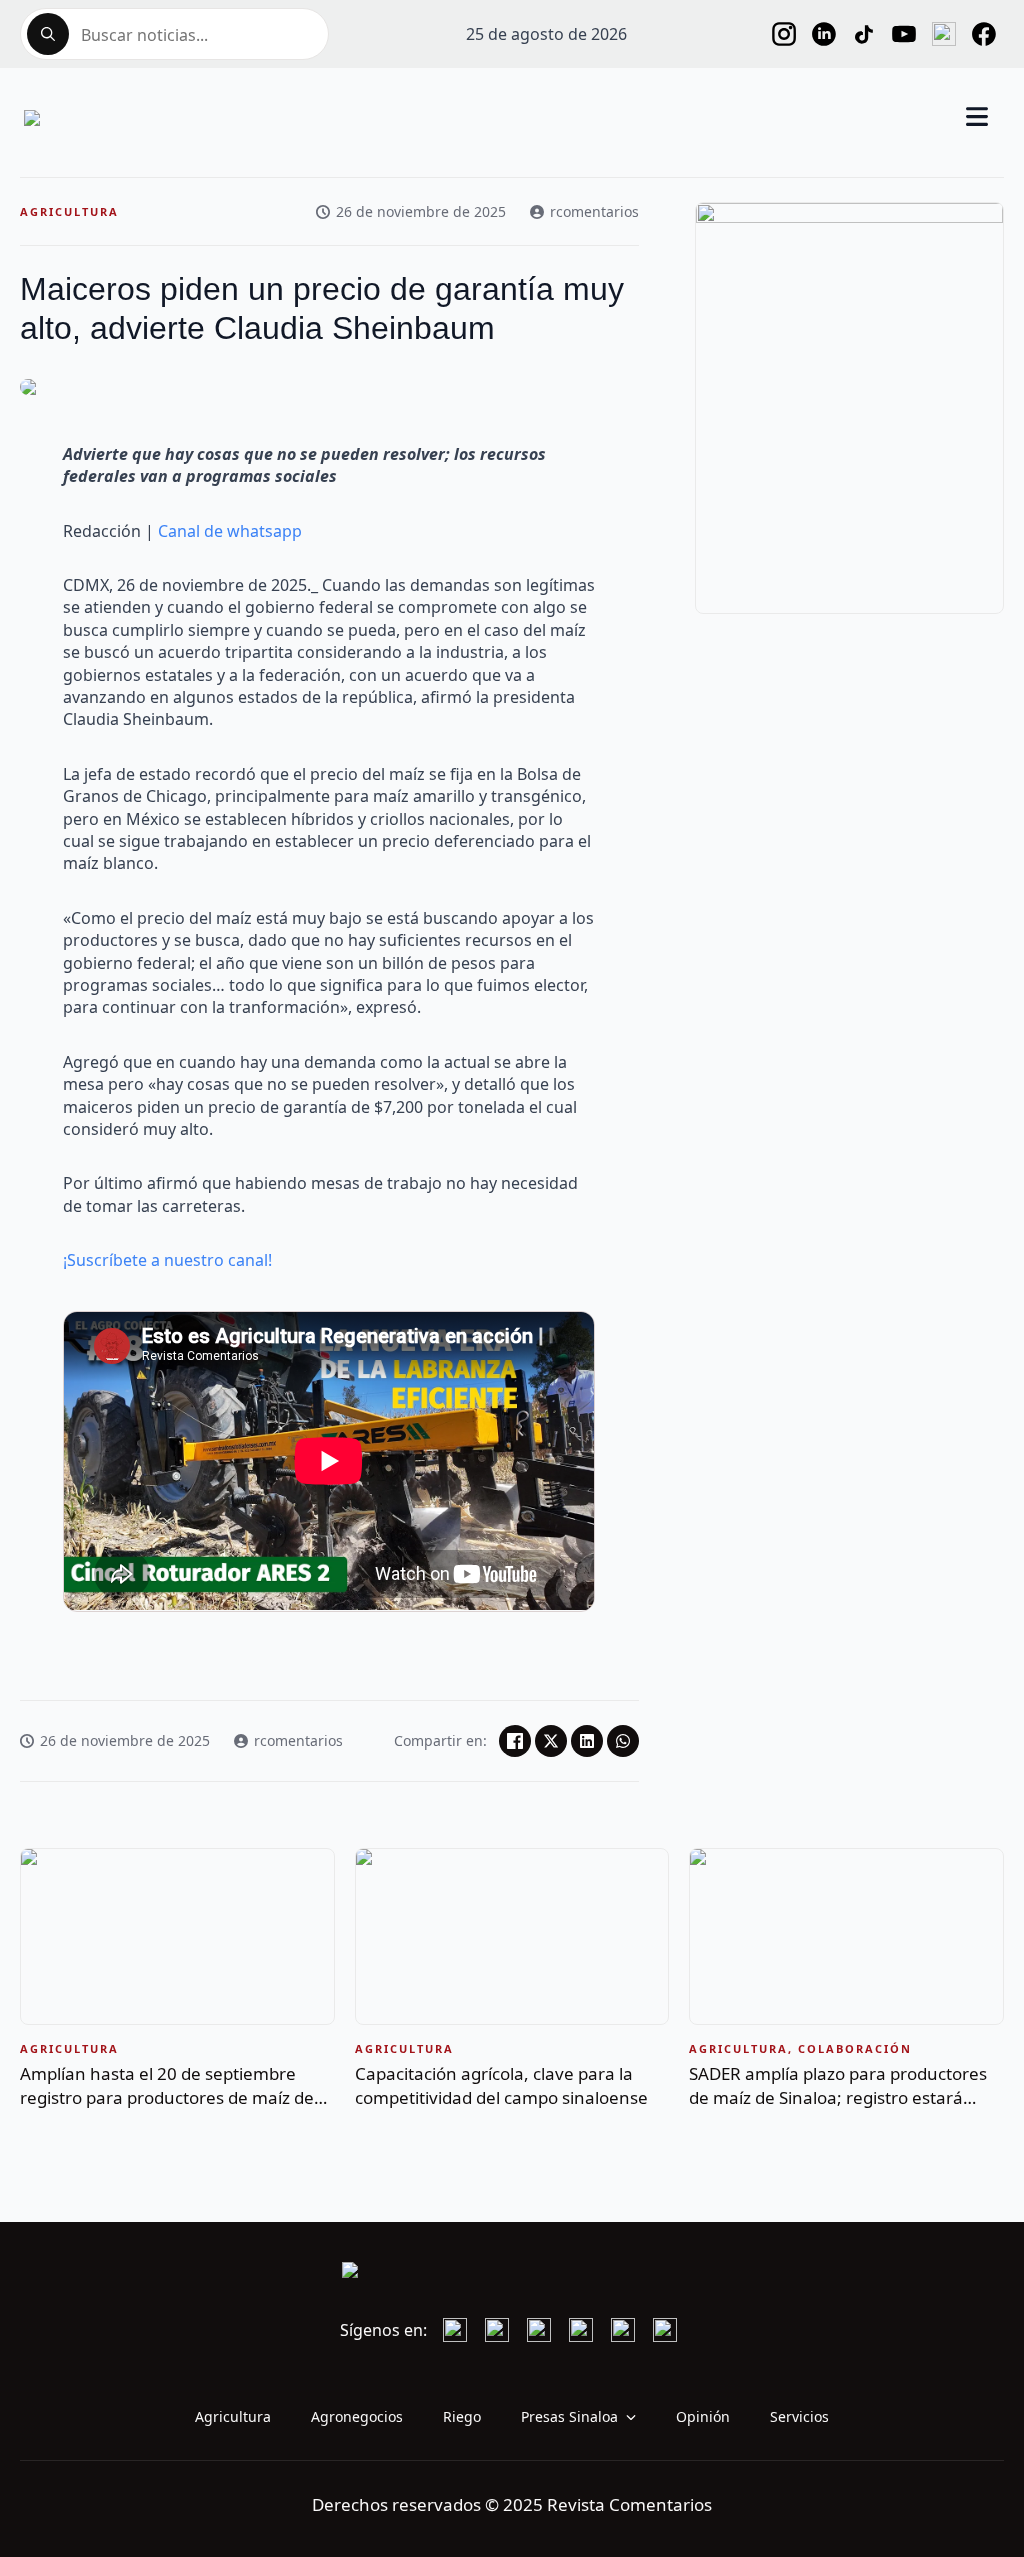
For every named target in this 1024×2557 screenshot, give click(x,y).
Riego (462, 2416)
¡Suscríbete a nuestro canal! (167, 1260)
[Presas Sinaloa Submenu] (637, 2417)
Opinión (703, 2416)
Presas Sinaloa (569, 2416)
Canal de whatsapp (230, 531)
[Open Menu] (977, 118)
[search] (48, 34)
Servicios (799, 2416)
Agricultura (233, 2416)
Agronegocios (357, 2416)
